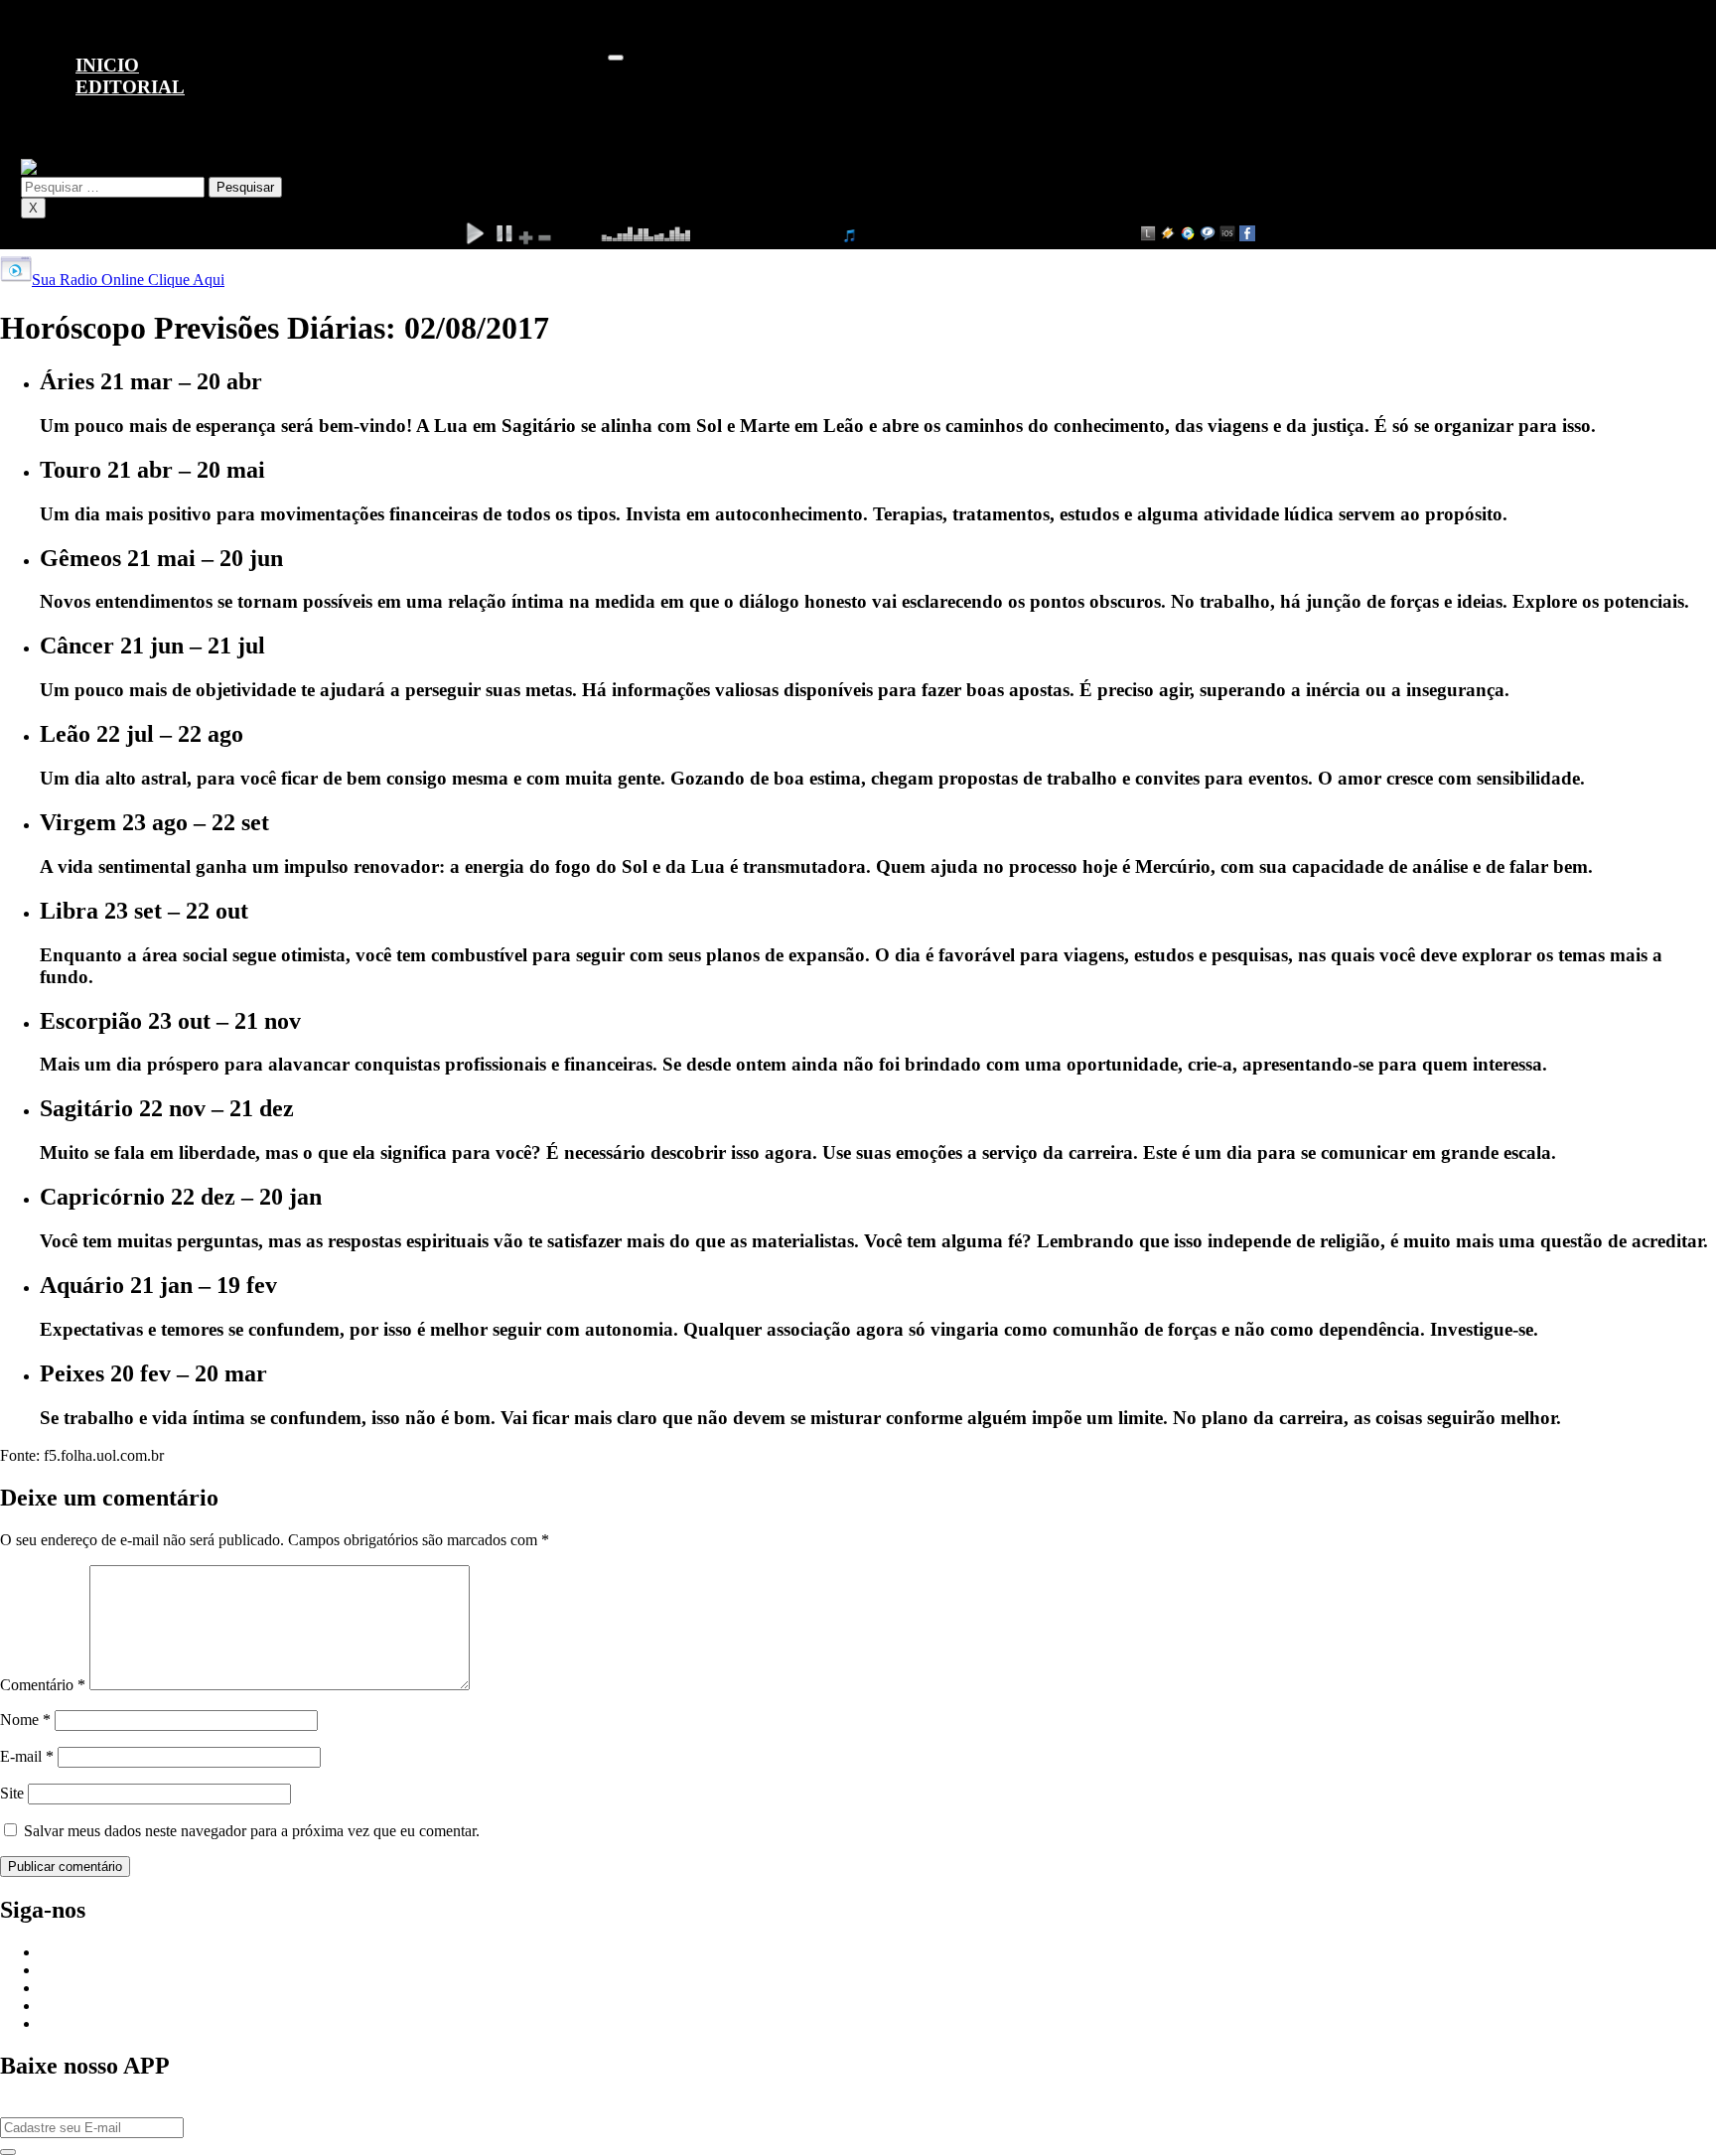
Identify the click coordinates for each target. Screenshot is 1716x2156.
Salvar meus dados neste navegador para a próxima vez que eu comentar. (252, 1831)
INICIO (107, 65)
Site (12, 1793)
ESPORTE (110, 157)
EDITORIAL (130, 87)
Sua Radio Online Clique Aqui (128, 280)
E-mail (27, 1756)
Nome (25, 1720)
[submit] (8, 2152)
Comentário (43, 1685)
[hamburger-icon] (616, 58)
